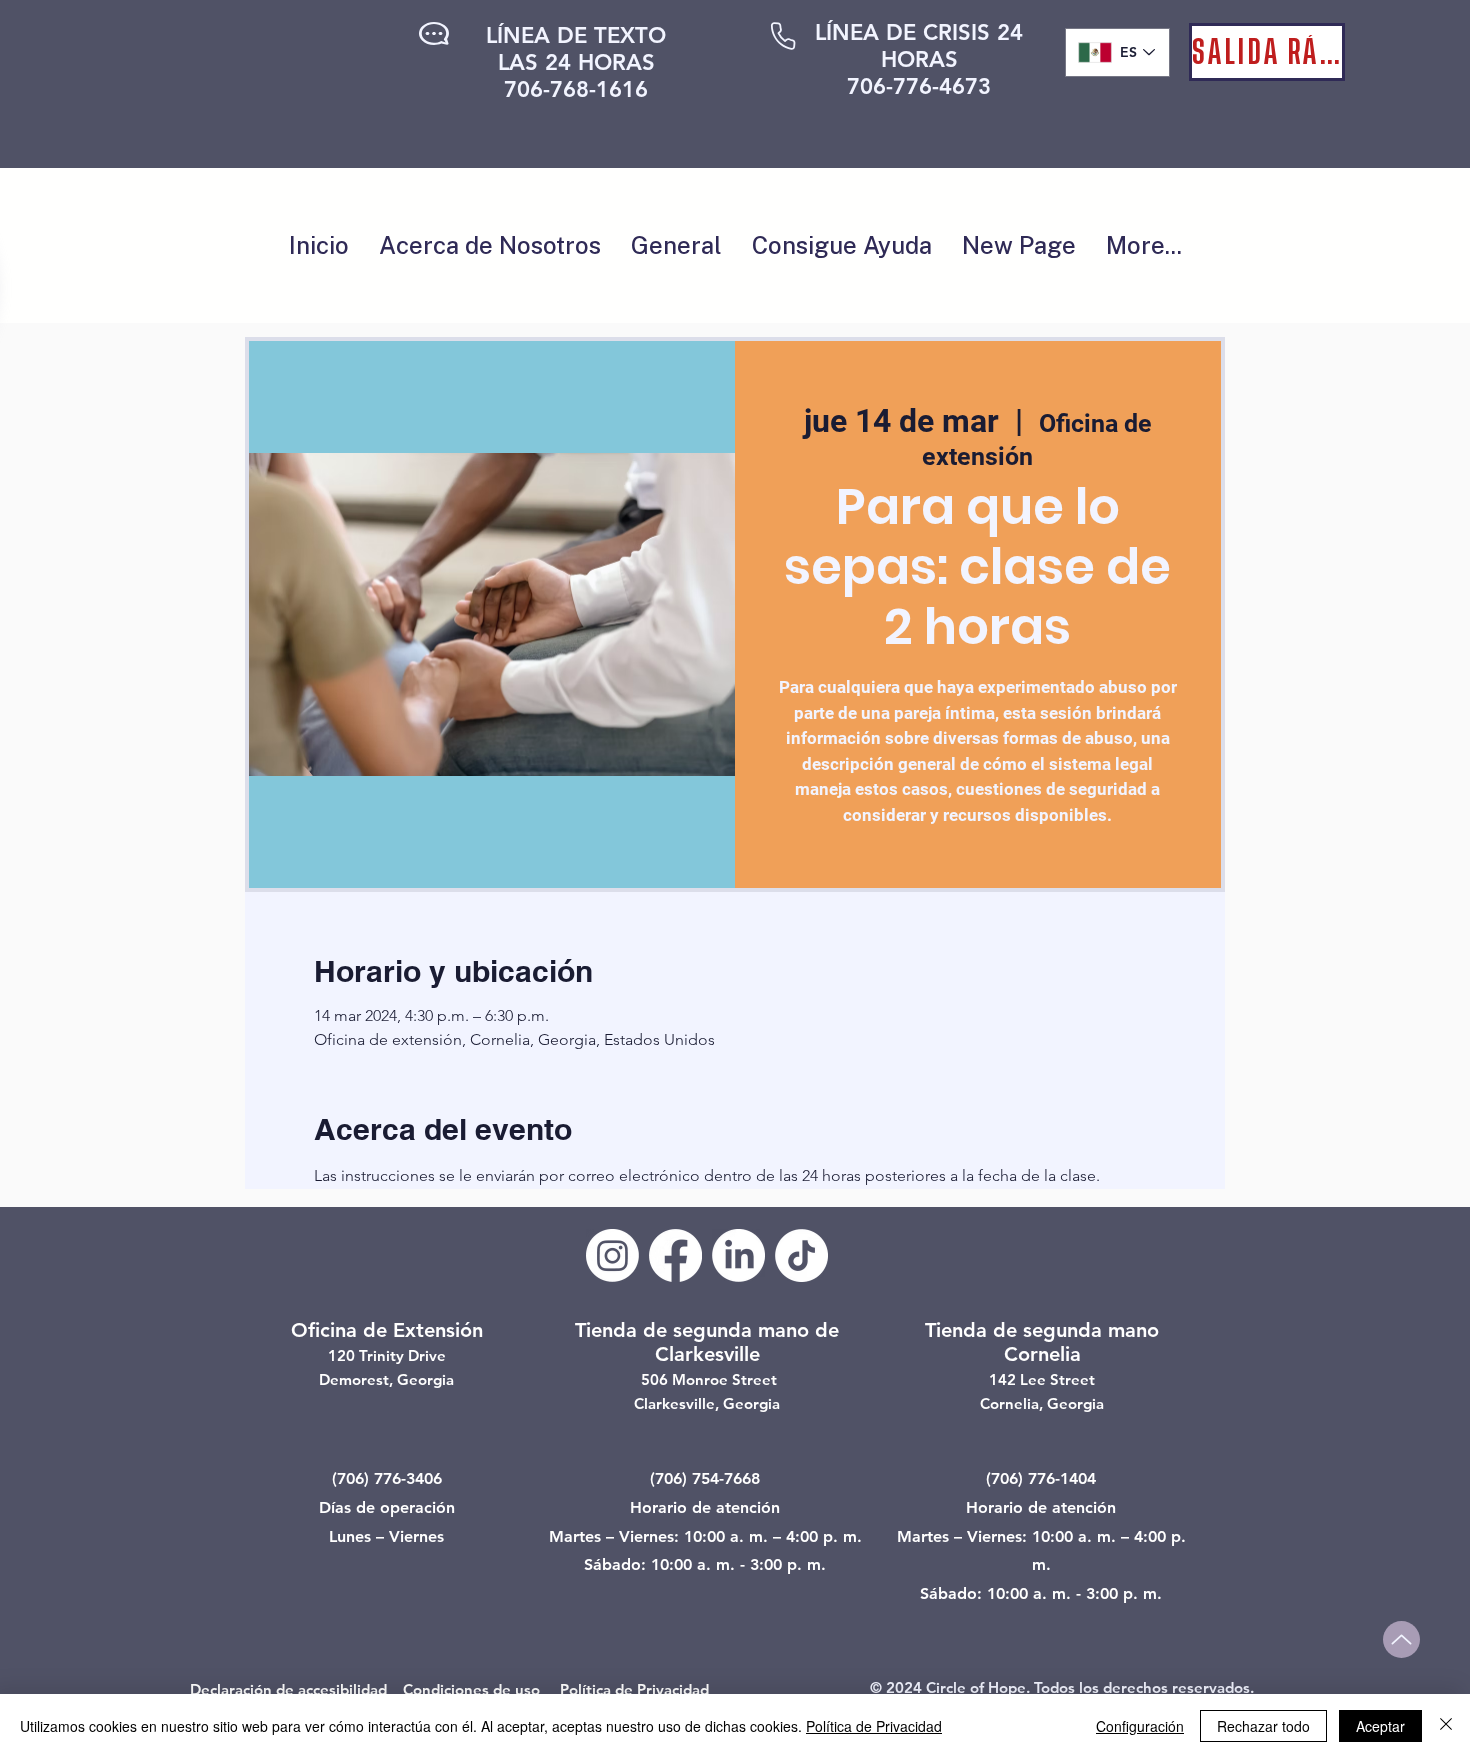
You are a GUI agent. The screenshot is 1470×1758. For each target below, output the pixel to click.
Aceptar (1380, 1726)
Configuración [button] (1140, 1726)
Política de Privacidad (874, 1726)
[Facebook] (675, 1255)
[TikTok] (801, 1255)
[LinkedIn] (738, 1255)
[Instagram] (612, 1255)
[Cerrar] (1446, 1726)
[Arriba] (1401, 1639)
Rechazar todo (1263, 1726)
